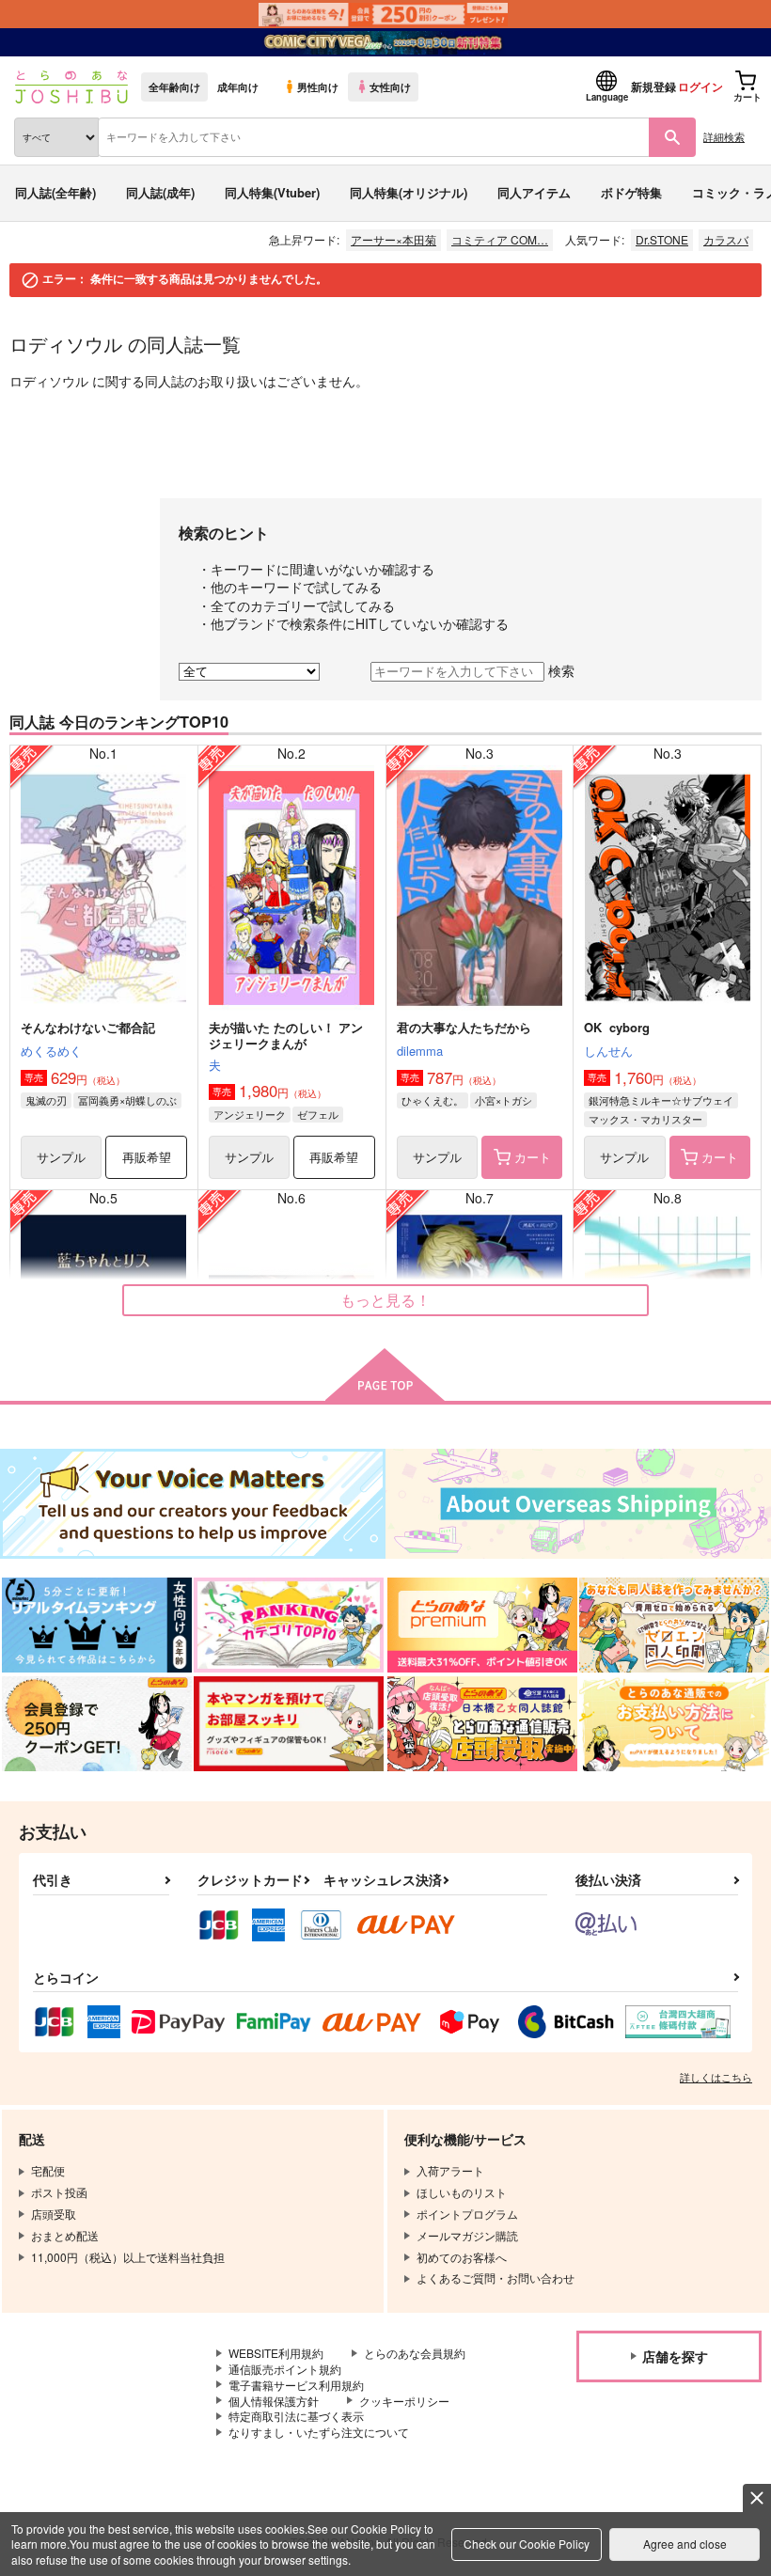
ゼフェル (318, 1114)
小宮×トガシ (504, 1100)
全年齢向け (174, 86)
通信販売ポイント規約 (285, 2369)
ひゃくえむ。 (433, 1100)
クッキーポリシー (404, 2401)
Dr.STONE (662, 239)
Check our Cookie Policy (527, 2544)
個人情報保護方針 (274, 2401)
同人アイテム (534, 192)
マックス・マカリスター (645, 1119)
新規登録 (653, 86)
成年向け (238, 86)
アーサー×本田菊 (393, 239)
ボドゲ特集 (631, 192)
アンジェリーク (250, 1114)
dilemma (420, 1051)
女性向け (390, 86)
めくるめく (51, 1051)
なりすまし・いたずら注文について (319, 2432)
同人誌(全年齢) (55, 192)
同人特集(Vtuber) (272, 192)
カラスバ (726, 239)
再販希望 (147, 1157)
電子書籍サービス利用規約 (296, 2385)
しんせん (608, 1051)
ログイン (700, 86)
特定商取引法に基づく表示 (296, 2416)
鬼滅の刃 (46, 1100)
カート (533, 1157)
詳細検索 (724, 136)
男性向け (318, 86)
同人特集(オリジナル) (409, 192)
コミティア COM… (500, 239)
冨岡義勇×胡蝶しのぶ (127, 1100)
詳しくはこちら (716, 2077)
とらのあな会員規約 (415, 2353)
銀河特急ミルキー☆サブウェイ (661, 1100)
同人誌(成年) (160, 192)
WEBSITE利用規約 (276, 2353)
